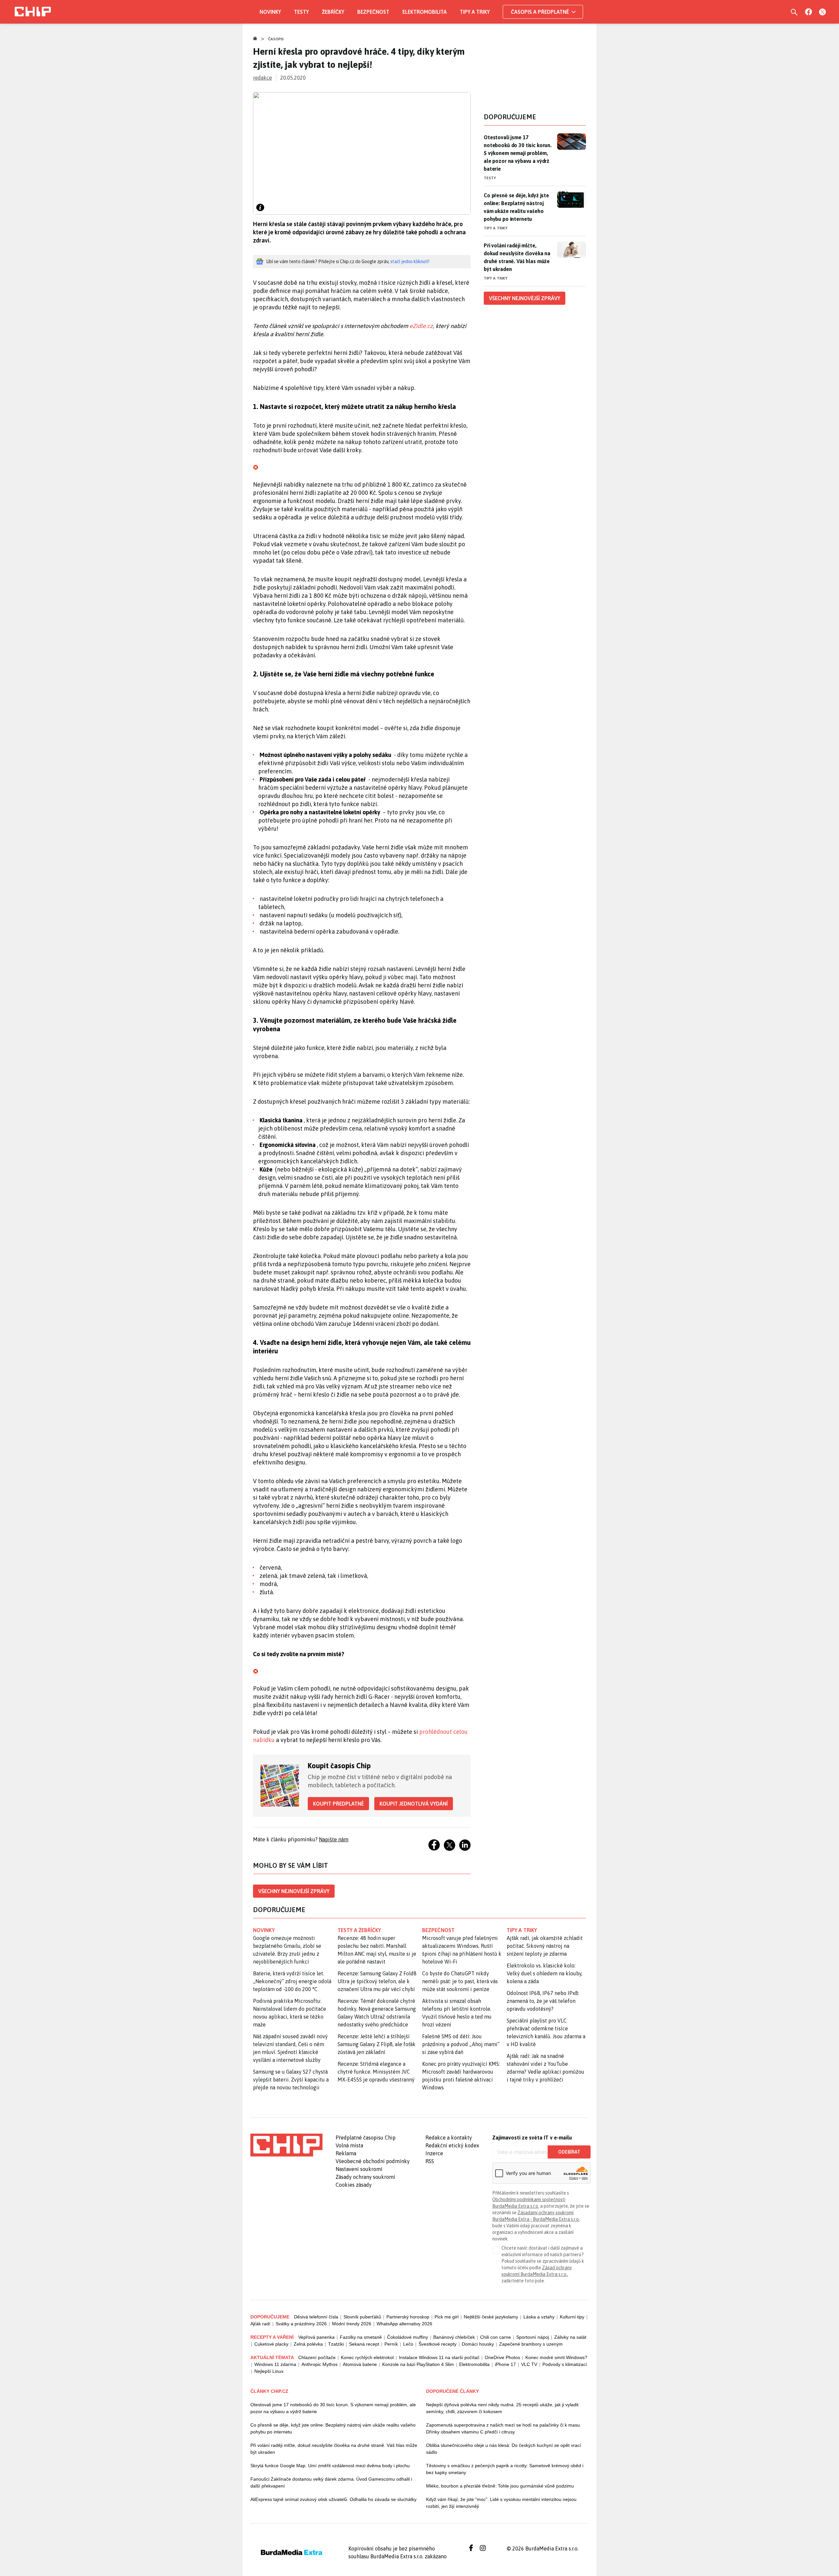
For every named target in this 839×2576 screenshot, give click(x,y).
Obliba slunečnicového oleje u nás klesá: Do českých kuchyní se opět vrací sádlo (504, 2449)
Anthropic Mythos (320, 2364)
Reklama (346, 2153)
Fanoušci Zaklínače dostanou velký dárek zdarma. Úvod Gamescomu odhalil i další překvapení (331, 2482)
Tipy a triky (475, 12)
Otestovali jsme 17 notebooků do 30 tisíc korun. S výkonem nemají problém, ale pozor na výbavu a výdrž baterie (518, 153)
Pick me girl (447, 2317)
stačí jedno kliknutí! (410, 261)
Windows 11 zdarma (275, 2364)
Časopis (276, 39)
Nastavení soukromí (359, 2169)
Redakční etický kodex (452, 2145)
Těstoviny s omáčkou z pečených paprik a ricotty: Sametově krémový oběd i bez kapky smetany (505, 2469)
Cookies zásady (354, 2185)
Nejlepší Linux (269, 2371)
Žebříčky (333, 12)
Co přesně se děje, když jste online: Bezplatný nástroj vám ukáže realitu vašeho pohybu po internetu (516, 207)
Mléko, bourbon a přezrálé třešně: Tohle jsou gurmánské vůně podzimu (500, 2486)
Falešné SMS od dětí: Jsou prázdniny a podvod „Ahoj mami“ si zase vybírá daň (461, 2044)
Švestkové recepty (438, 2344)
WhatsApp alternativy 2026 (404, 2324)
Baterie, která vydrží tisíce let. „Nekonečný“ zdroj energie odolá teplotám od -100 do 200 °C (292, 1981)
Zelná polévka (308, 2344)
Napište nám (334, 1839)
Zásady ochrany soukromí (365, 2177)
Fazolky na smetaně (361, 2337)
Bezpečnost (373, 12)
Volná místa (349, 2145)
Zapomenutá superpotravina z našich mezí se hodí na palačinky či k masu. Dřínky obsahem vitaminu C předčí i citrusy (504, 2428)
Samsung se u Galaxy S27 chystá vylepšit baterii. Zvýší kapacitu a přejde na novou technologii (291, 2080)
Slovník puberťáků (362, 2317)
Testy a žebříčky (359, 1930)
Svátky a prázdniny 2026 (301, 2324)
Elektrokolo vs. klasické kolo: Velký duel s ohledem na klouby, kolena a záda (545, 1973)
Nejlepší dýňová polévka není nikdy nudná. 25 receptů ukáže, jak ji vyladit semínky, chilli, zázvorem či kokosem (502, 2408)
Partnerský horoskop (408, 2317)
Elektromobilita (425, 12)
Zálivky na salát (570, 2337)
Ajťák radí (260, 2324)
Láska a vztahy (539, 2317)
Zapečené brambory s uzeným (531, 2344)
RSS (430, 2161)
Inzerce (434, 2153)
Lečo (408, 2344)
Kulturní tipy (572, 2317)
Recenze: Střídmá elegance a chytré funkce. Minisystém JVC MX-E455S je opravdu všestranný (376, 2072)
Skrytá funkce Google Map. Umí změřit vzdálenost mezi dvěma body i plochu (330, 2466)
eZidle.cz (421, 326)
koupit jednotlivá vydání (414, 1804)
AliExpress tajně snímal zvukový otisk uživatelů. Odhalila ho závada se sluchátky (333, 2499)
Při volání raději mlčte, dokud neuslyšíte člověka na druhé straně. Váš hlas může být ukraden (517, 257)
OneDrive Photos (502, 2357)
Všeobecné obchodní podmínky (373, 2161)
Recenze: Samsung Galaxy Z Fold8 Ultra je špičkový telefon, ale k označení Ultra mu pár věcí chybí (377, 1981)
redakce (263, 78)
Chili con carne (496, 2337)
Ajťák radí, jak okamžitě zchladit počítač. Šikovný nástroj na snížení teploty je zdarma (545, 1946)
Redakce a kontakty (449, 2138)
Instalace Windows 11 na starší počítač (439, 2357)
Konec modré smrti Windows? (556, 2357)
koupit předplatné (338, 1804)
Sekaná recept (364, 2344)
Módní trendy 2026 (352, 2324)
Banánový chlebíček (454, 2337)
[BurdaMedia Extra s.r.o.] (286, 2145)
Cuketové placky (271, 2344)
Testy (301, 12)
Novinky (270, 12)
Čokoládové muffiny (408, 2337)
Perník (391, 2344)
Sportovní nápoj (533, 2337)
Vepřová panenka (316, 2337)
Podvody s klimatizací (565, 2364)
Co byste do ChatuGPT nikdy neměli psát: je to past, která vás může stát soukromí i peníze (460, 1981)
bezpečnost (438, 1930)
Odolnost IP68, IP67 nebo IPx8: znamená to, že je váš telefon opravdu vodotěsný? (543, 2001)
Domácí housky (478, 2344)
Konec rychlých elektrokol (367, 2357)
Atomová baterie (360, 2364)
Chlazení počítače (317, 2357)
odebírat (569, 2152)
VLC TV (529, 2364)
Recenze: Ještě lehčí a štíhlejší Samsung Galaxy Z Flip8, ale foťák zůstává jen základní (377, 2044)
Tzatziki (336, 2344)
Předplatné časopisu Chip (366, 2138)
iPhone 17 (505, 2364)
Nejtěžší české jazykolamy (491, 2317)
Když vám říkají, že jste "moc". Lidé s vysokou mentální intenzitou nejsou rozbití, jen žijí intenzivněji (501, 2503)
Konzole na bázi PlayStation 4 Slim (418, 2364)
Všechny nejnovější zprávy (294, 1891)
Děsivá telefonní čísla (316, 2317)
